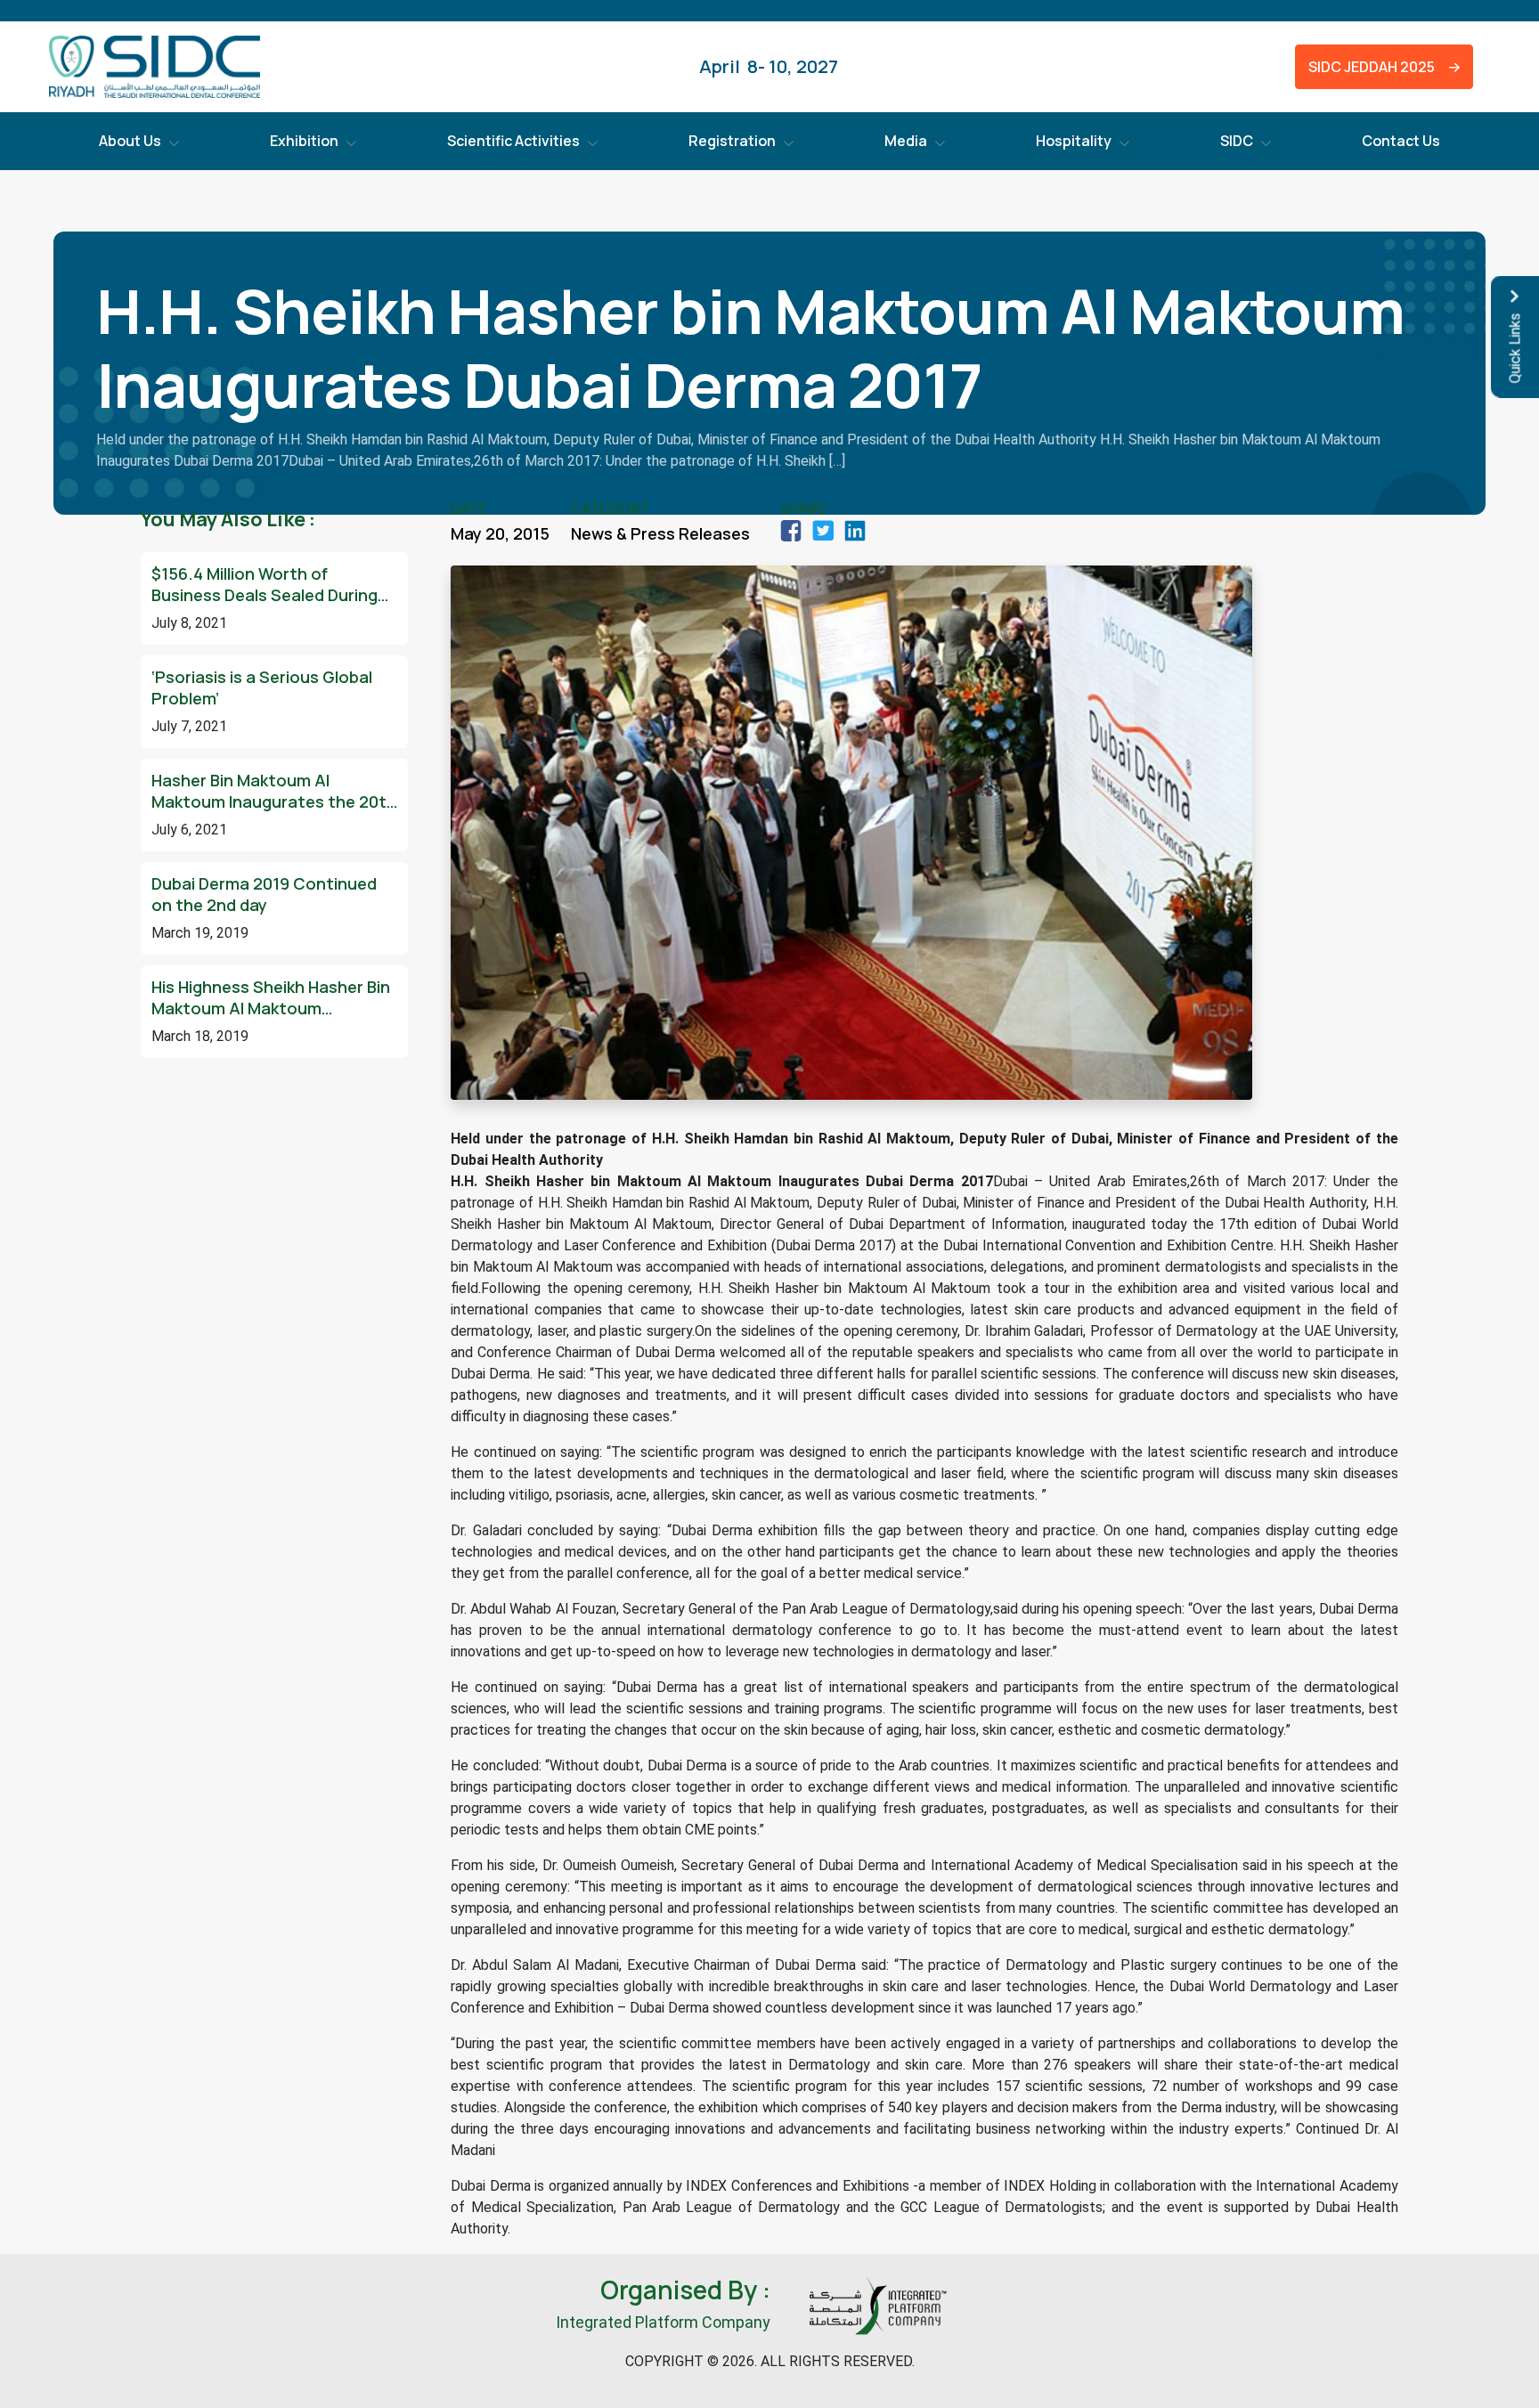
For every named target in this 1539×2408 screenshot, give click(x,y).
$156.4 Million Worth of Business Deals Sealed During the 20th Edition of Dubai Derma (265, 584)
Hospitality (1074, 141)
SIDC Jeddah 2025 (1368, 67)
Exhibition (304, 141)
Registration (732, 141)
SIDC (1237, 141)
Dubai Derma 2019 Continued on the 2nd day (264, 894)
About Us (130, 141)
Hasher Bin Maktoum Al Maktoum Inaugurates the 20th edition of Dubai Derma (274, 791)
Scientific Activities (513, 141)
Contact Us (1401, 141)
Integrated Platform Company (663, 2322)
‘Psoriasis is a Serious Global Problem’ (262, 687)
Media (906, 141)
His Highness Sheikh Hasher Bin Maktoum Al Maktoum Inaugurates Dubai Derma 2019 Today (271, 997)
